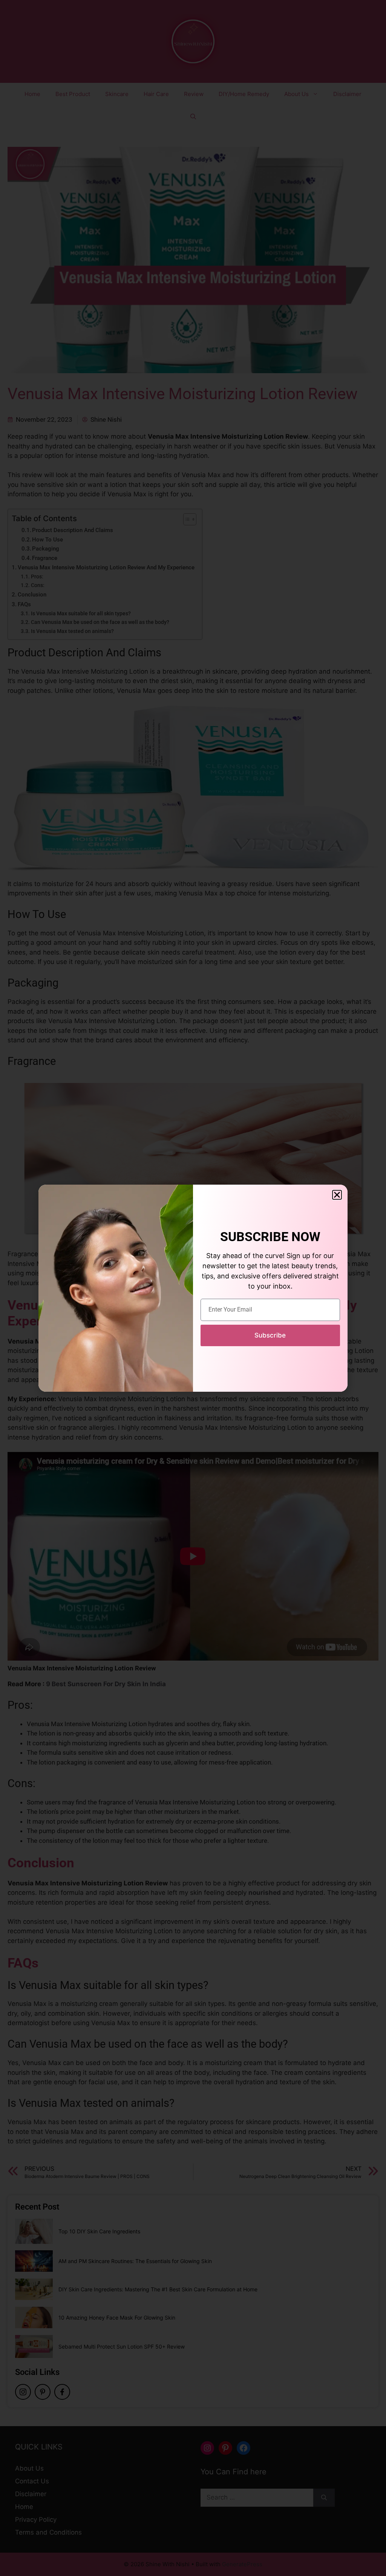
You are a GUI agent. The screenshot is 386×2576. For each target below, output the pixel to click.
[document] (193, 1288)
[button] (337, 1195)
